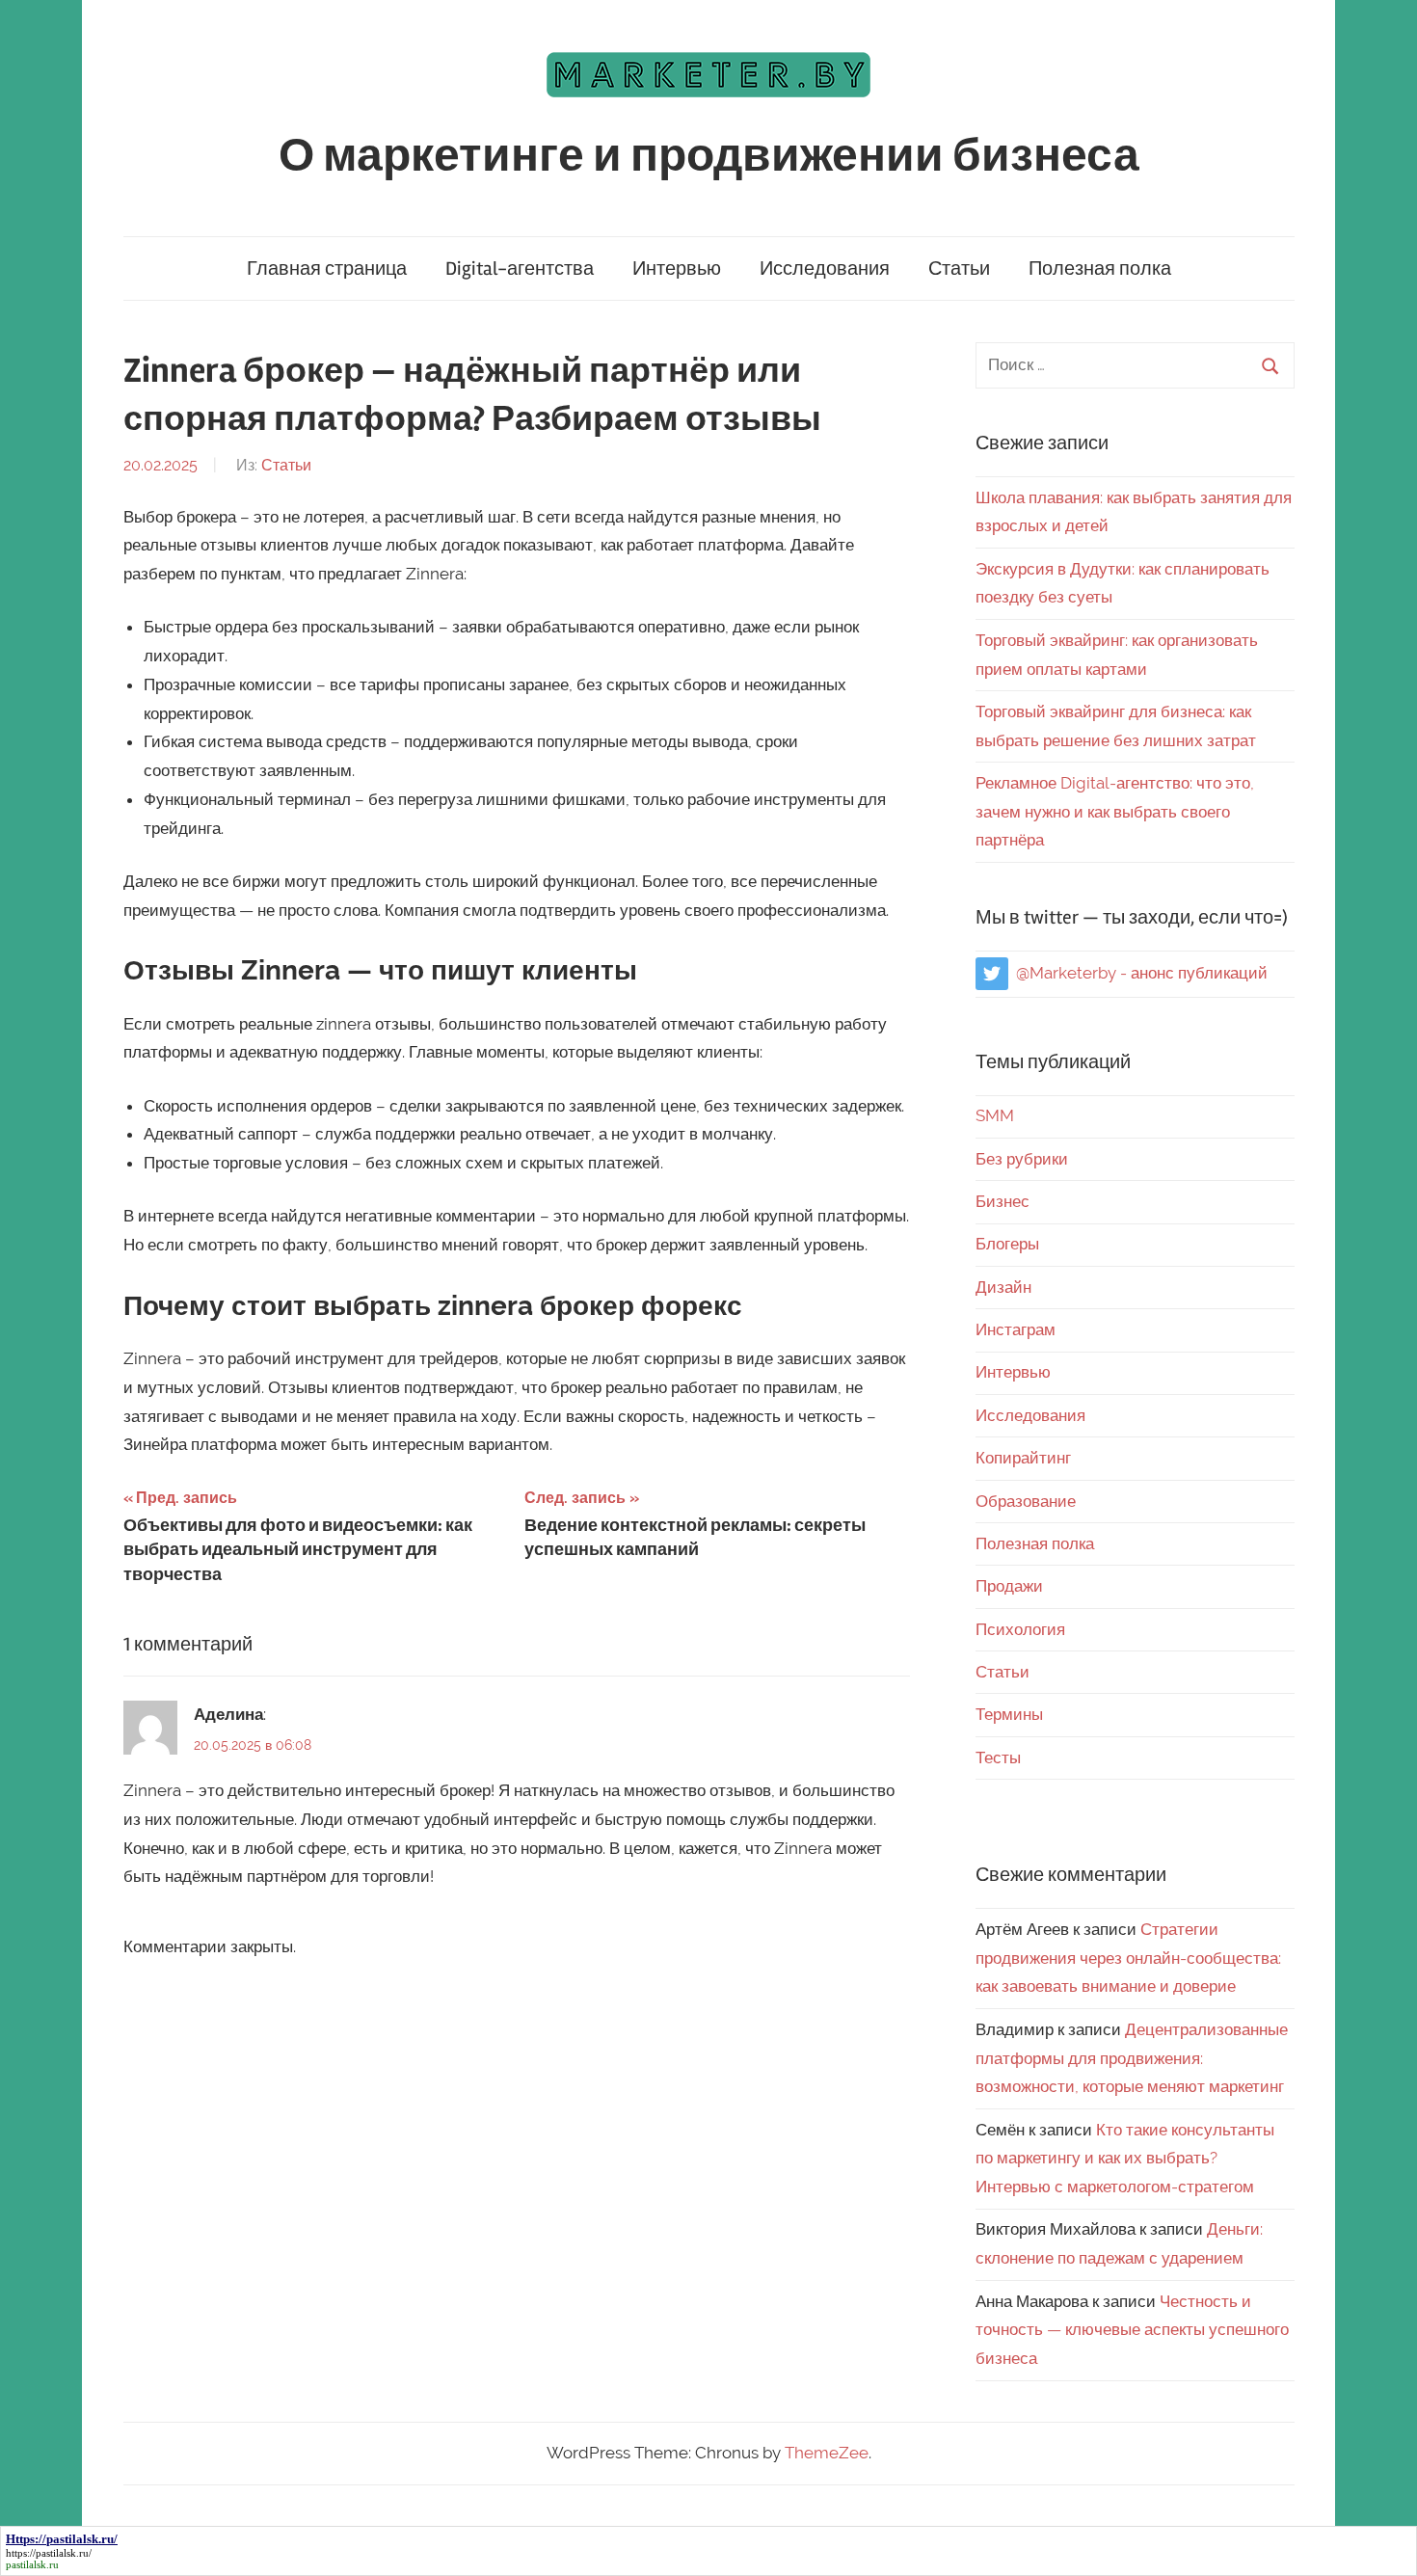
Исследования (825, 268)
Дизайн (1003, 1287)
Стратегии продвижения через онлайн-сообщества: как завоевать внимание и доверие (1128, 1958)
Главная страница (327, 268)
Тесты (998, 1758)
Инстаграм (1016, 1329)
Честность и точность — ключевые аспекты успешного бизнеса (1132, 2330)
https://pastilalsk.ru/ (49, 2553)
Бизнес (1003, 1201)
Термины (1009, 1714)
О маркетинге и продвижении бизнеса (709, 156)
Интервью (677, 268)
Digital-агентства (520, 268)
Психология (1020, 1629)
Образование (1026, 1501)
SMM (995, 1115)
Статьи (959, 268)
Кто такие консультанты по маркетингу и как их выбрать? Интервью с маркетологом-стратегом (1125, 2159)
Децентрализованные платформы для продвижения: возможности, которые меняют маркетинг (1132, 2058)
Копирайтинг (1023, 1458)
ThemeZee (827, 2453)
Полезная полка (1100, 268)
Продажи (1009, 1586)
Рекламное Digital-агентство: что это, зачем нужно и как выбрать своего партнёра (1115, 812)
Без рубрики (1022, 1159)
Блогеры (1007, 1244)
